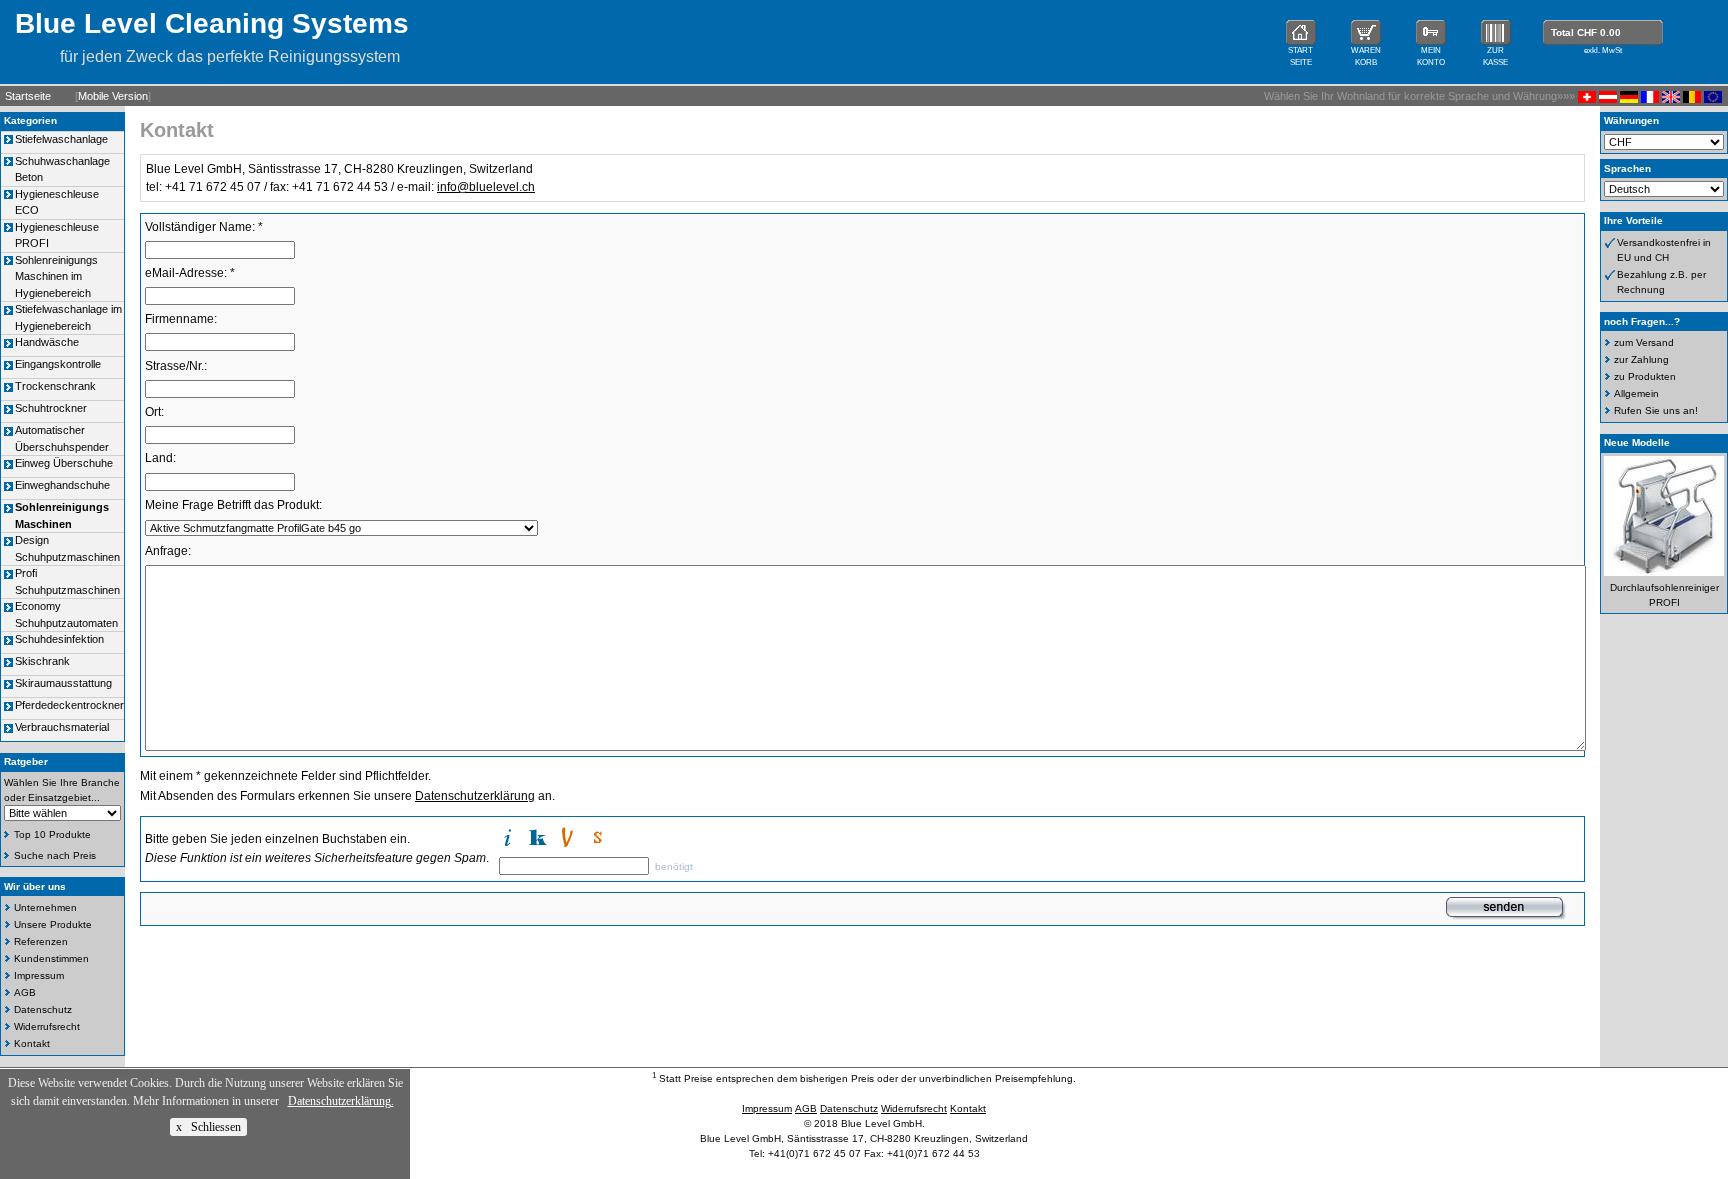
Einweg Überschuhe (64, 463)
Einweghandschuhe (62, 485)
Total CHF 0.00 (1586, 32)
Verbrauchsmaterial (62, 727)
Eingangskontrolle (58, 364)
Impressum (39, 975)
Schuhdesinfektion (59, 639)
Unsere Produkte (53, 924)
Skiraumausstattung (63, 683)
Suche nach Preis (55, 855)
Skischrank (42, 661)
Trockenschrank (55, 386)
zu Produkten (1645, 376)
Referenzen (41, 941)
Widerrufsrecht (47, 1026)
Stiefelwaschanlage (61, 139)
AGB (25, 992)
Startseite (28, 96)
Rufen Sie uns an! (1656, 410)
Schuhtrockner (51, 408)
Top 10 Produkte (52, 834)
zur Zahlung (1641, 359)
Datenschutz (43, 1009)
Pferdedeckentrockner (69, 705)
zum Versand (1644, 342)
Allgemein (1636, 393)
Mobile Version (113, 96)
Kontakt (32, 1043)
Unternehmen (45, 907)
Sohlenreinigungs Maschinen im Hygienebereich (56, 276)
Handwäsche (47, 342)
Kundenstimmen (51, 958)
